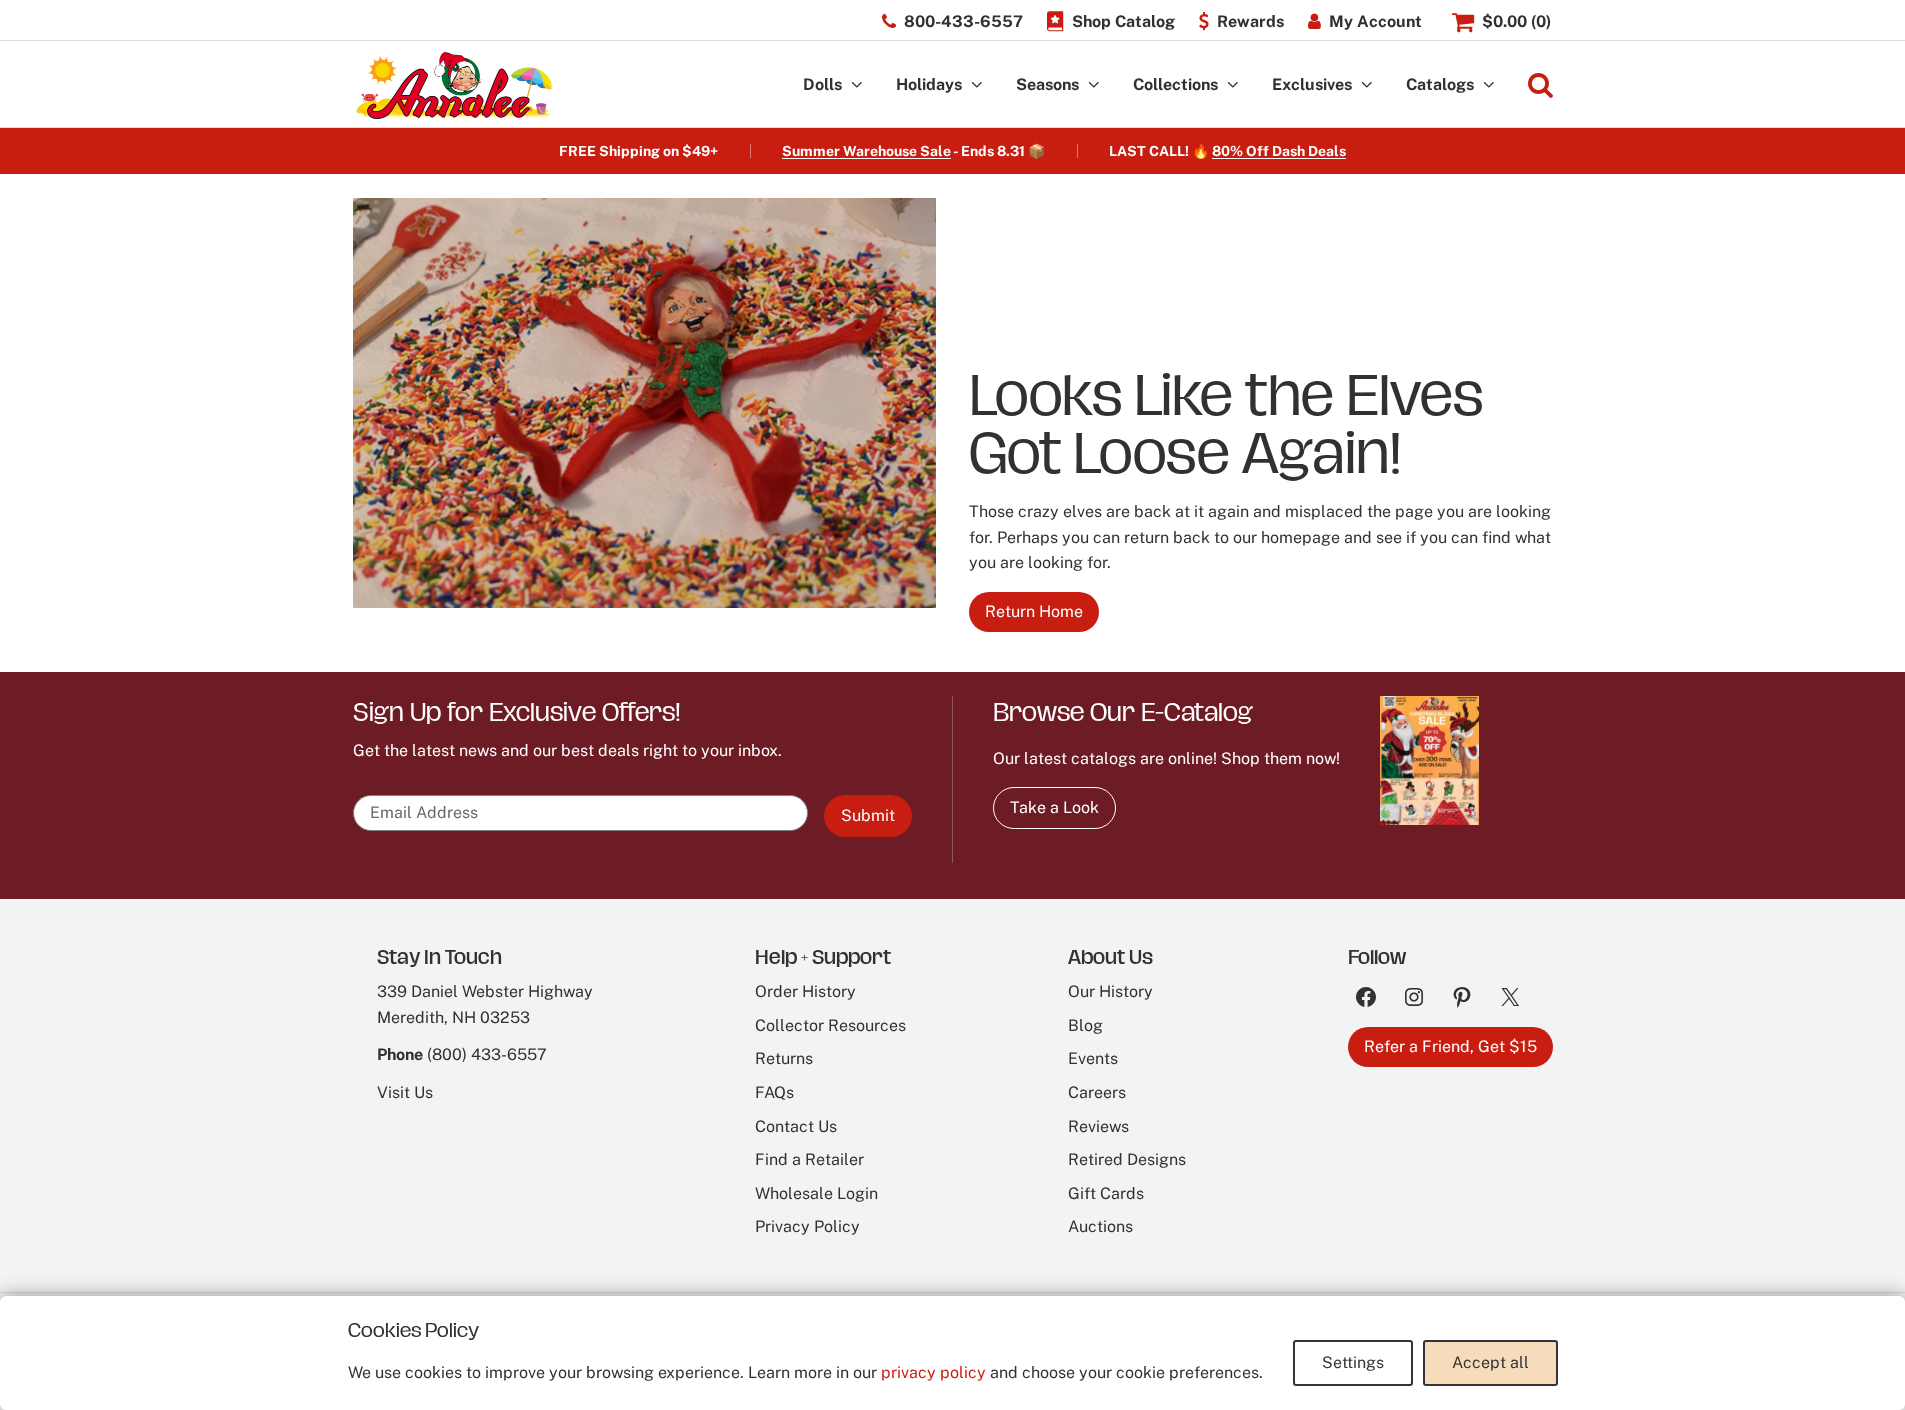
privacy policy (933, 1372)
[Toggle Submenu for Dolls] (857, 85)
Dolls (822, 84)
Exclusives (1312, 84)
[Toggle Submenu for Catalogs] (1489, 85)
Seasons (1047, 84)
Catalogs (1440, 84)
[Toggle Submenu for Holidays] (977, 85)
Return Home (1034, 611)
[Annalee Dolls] (453, 85)
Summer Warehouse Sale (866, 151)
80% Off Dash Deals (1279, 151)
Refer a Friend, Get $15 (1450, 1046)
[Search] (1540, 85)
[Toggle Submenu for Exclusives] (1367, 85)
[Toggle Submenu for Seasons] (1094, 85)
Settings (1353, 1362)
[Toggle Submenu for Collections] (1233, 85)
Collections (1175, 84)
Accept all (1490, 1362)
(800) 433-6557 (487, 1054)
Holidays (929, 84)
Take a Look (1054, 807)
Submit (868, 815)
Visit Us (405, 1092)
